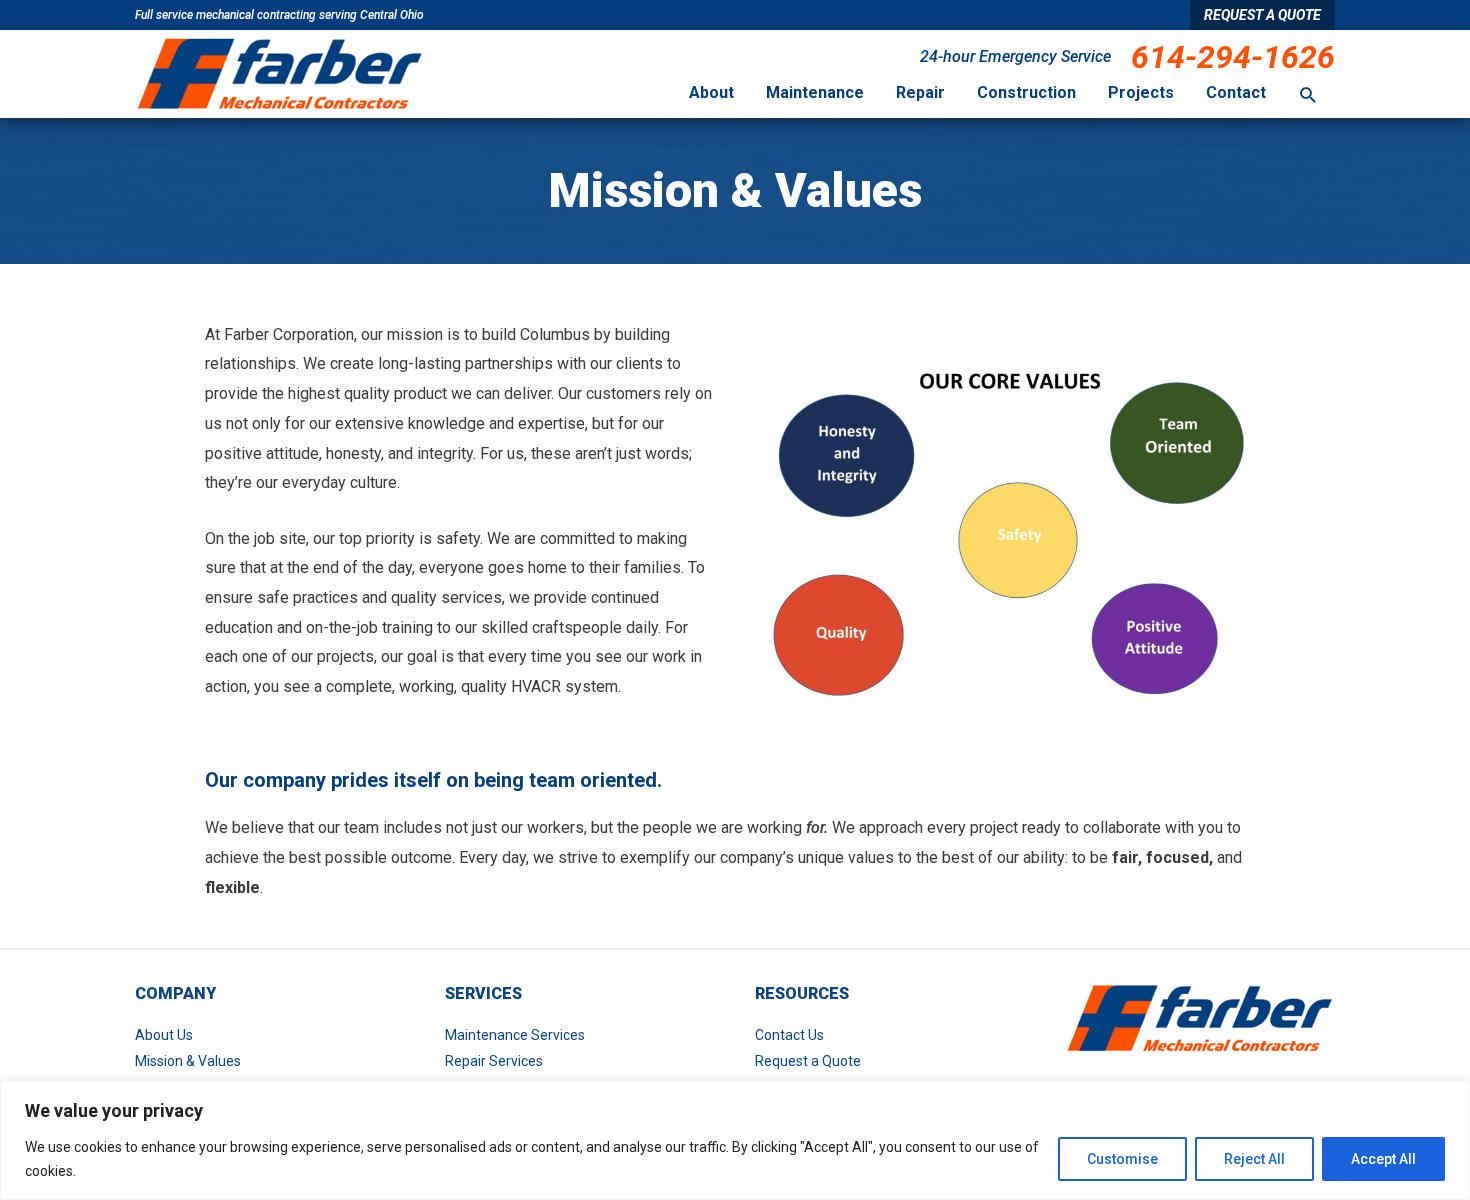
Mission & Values (188, 1061)
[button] (1308, 95)
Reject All (1254, 1159)
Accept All (1383, 1159)
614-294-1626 (1233, 57)
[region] (735, 1140)
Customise (1122, 1159)
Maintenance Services (515, 1035)
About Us (164, 1035)
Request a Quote (808, 1061)
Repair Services (494, 1061)
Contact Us (789, 1035)
